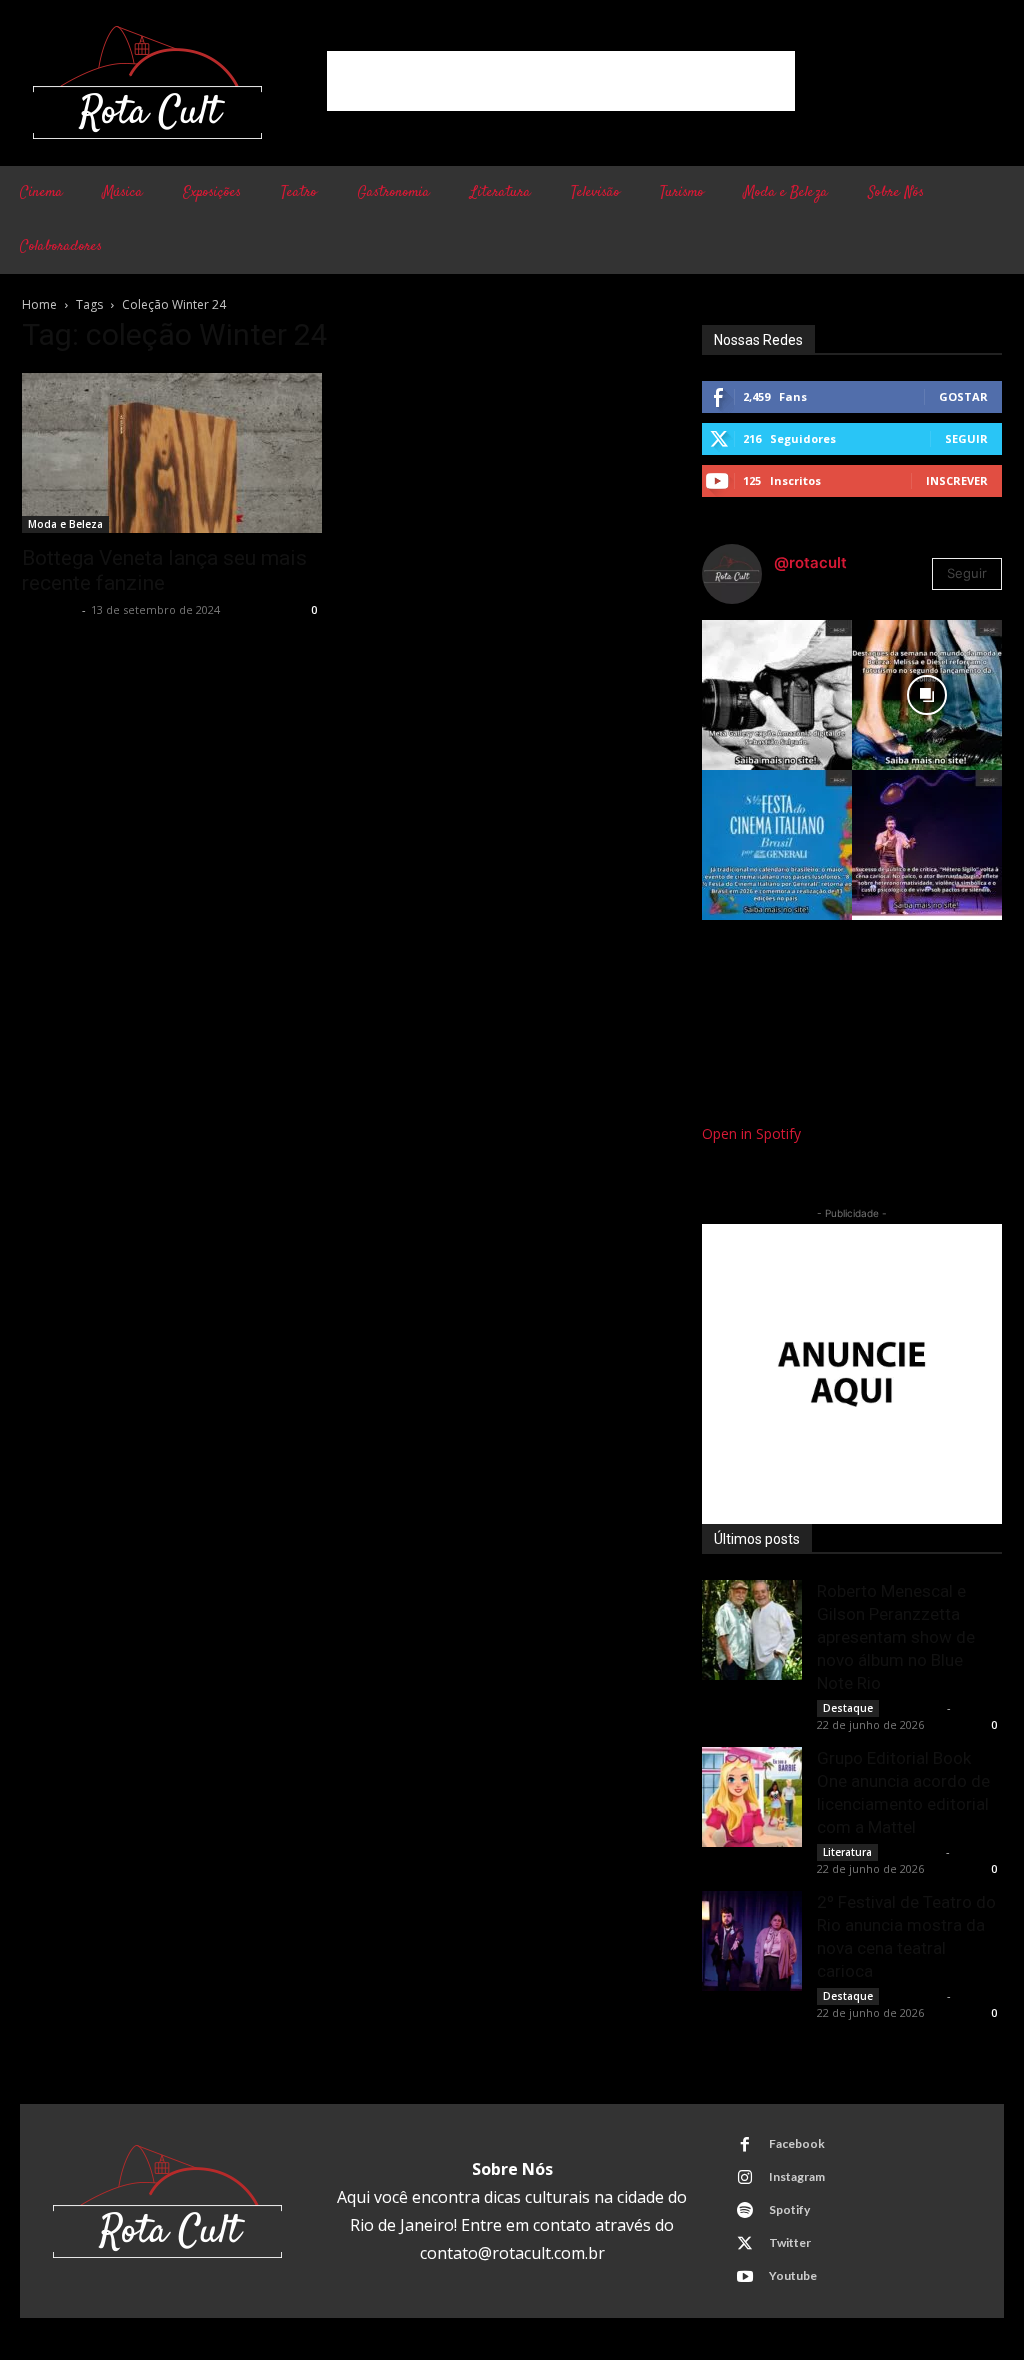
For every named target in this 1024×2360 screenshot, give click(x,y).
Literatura (847, 1852)
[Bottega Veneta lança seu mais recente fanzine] (172, 453)
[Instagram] (745, 2178)
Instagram (797, 2176)
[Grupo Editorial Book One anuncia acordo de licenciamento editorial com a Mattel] (752, 1797)
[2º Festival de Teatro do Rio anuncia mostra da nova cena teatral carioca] (752, 1941)
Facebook (797, 2143)
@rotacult (810, 562)
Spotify (789, 2209)
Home (39, 304)
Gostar (963, 396)
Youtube (793, 2275)
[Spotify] (745, 2211)
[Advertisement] (561, 81)
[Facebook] (745, 2145)
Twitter (790, 2242)
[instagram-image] (777, 695)
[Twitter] (745, 2244)
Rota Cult (49, 609)
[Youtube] (745, 2277)
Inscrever (957, 480)
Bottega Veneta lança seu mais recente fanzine (164, 570)
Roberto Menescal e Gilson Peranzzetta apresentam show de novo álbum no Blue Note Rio (896, 1637)
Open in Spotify (751, 1133)
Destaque (848, 1708)
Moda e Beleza (65, 524)
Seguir (966, 438)
